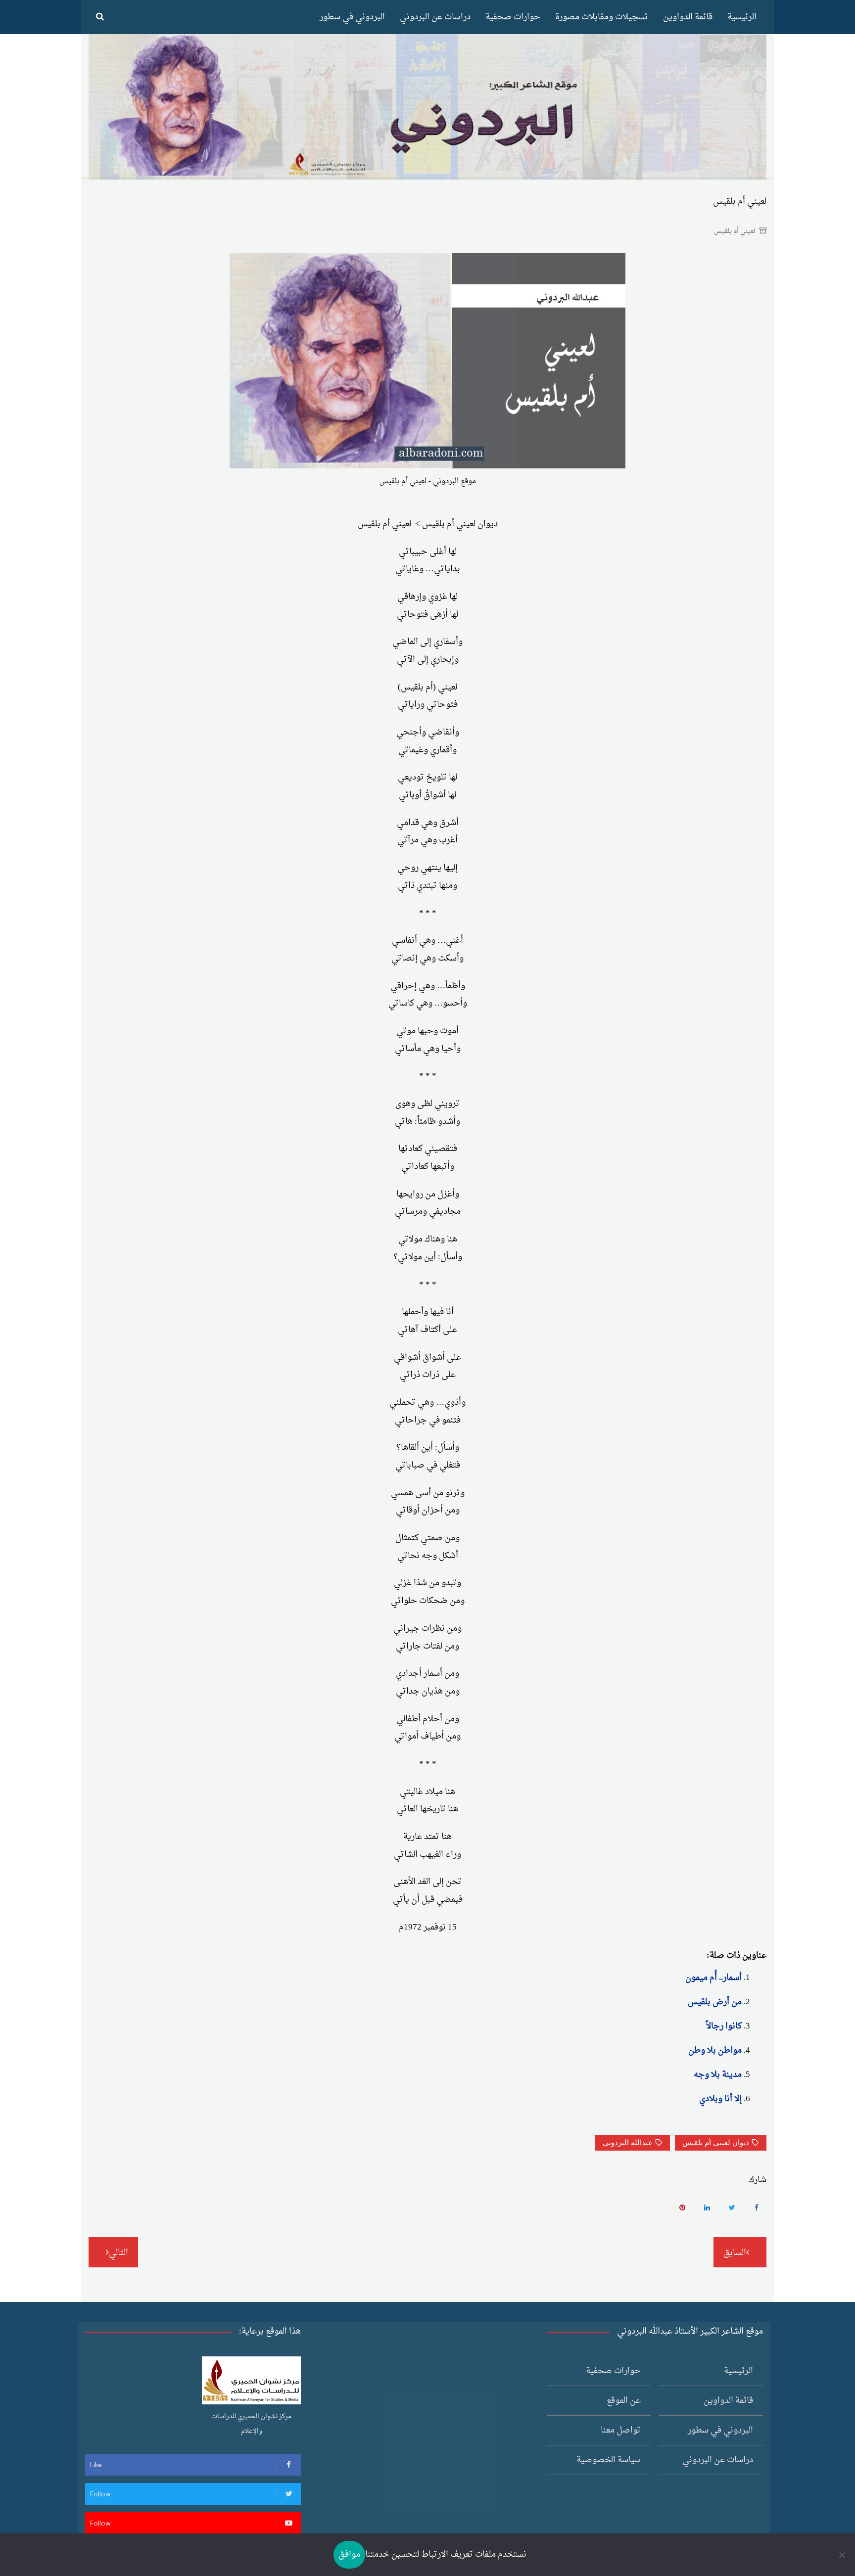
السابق (735, 2253)
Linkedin (707, 2207)
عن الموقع (624, 2401)
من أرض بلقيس (715, 2002)
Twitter (732, 2207)
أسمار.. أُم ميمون (713, 1978)
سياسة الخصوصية (609, 2460)
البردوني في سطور (352, 17)
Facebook (757, 2207)
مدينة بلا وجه (718, 2075)
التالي (119, 2253)
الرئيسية (742, 17)
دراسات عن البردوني (435, 17)
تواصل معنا (621, 2430)
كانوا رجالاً (724, 2026)
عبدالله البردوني (628, 2143)
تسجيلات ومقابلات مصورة (602, 17)
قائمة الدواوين (688, 17)
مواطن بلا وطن (715, 2050)
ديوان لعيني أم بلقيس (716, 2143)
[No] (843, 2555)
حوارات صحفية (513, 17)
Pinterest (682, 2207)
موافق (349, 2554)
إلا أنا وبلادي (720, 2099)
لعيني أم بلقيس (735, 231)
